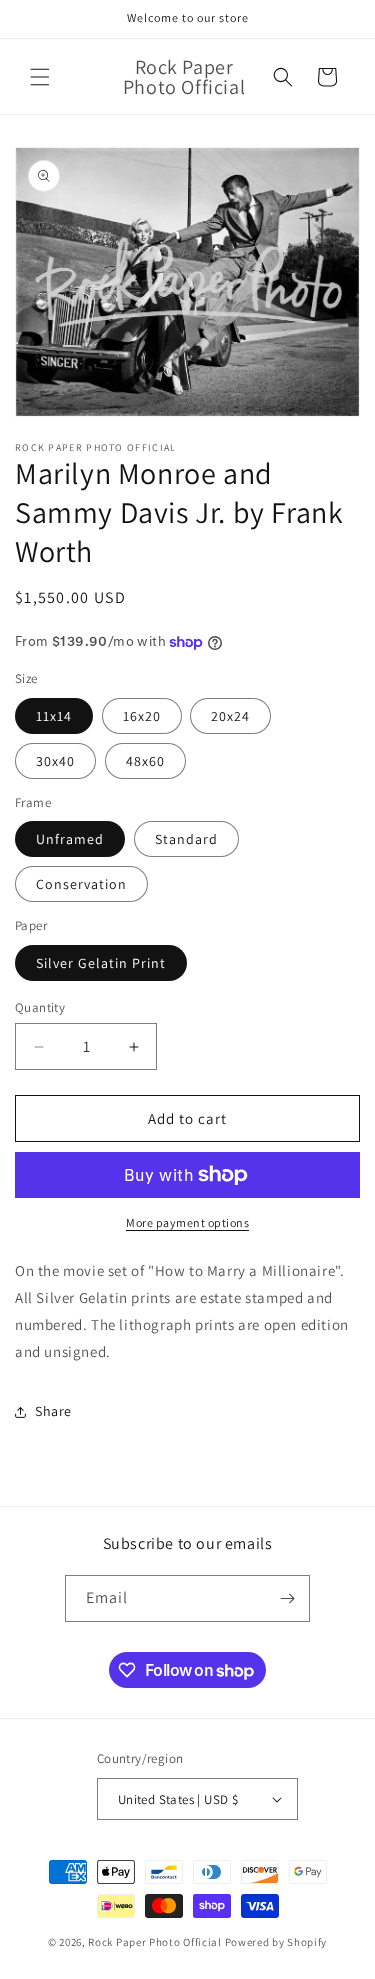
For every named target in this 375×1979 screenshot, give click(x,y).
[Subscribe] (287, 1598)
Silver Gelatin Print (101, 963)
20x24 (230, 716)
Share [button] (53, 1411)
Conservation (81, 884)
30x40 (55, 761)
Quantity (40, 1007)
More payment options (187, 1222)
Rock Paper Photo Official (156, 1942)
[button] (40, 77)
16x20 (142, 716)
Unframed (70, 839)
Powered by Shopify (276, 1942)
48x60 (145, 761)
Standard (186, 839)
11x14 (54, 716)
